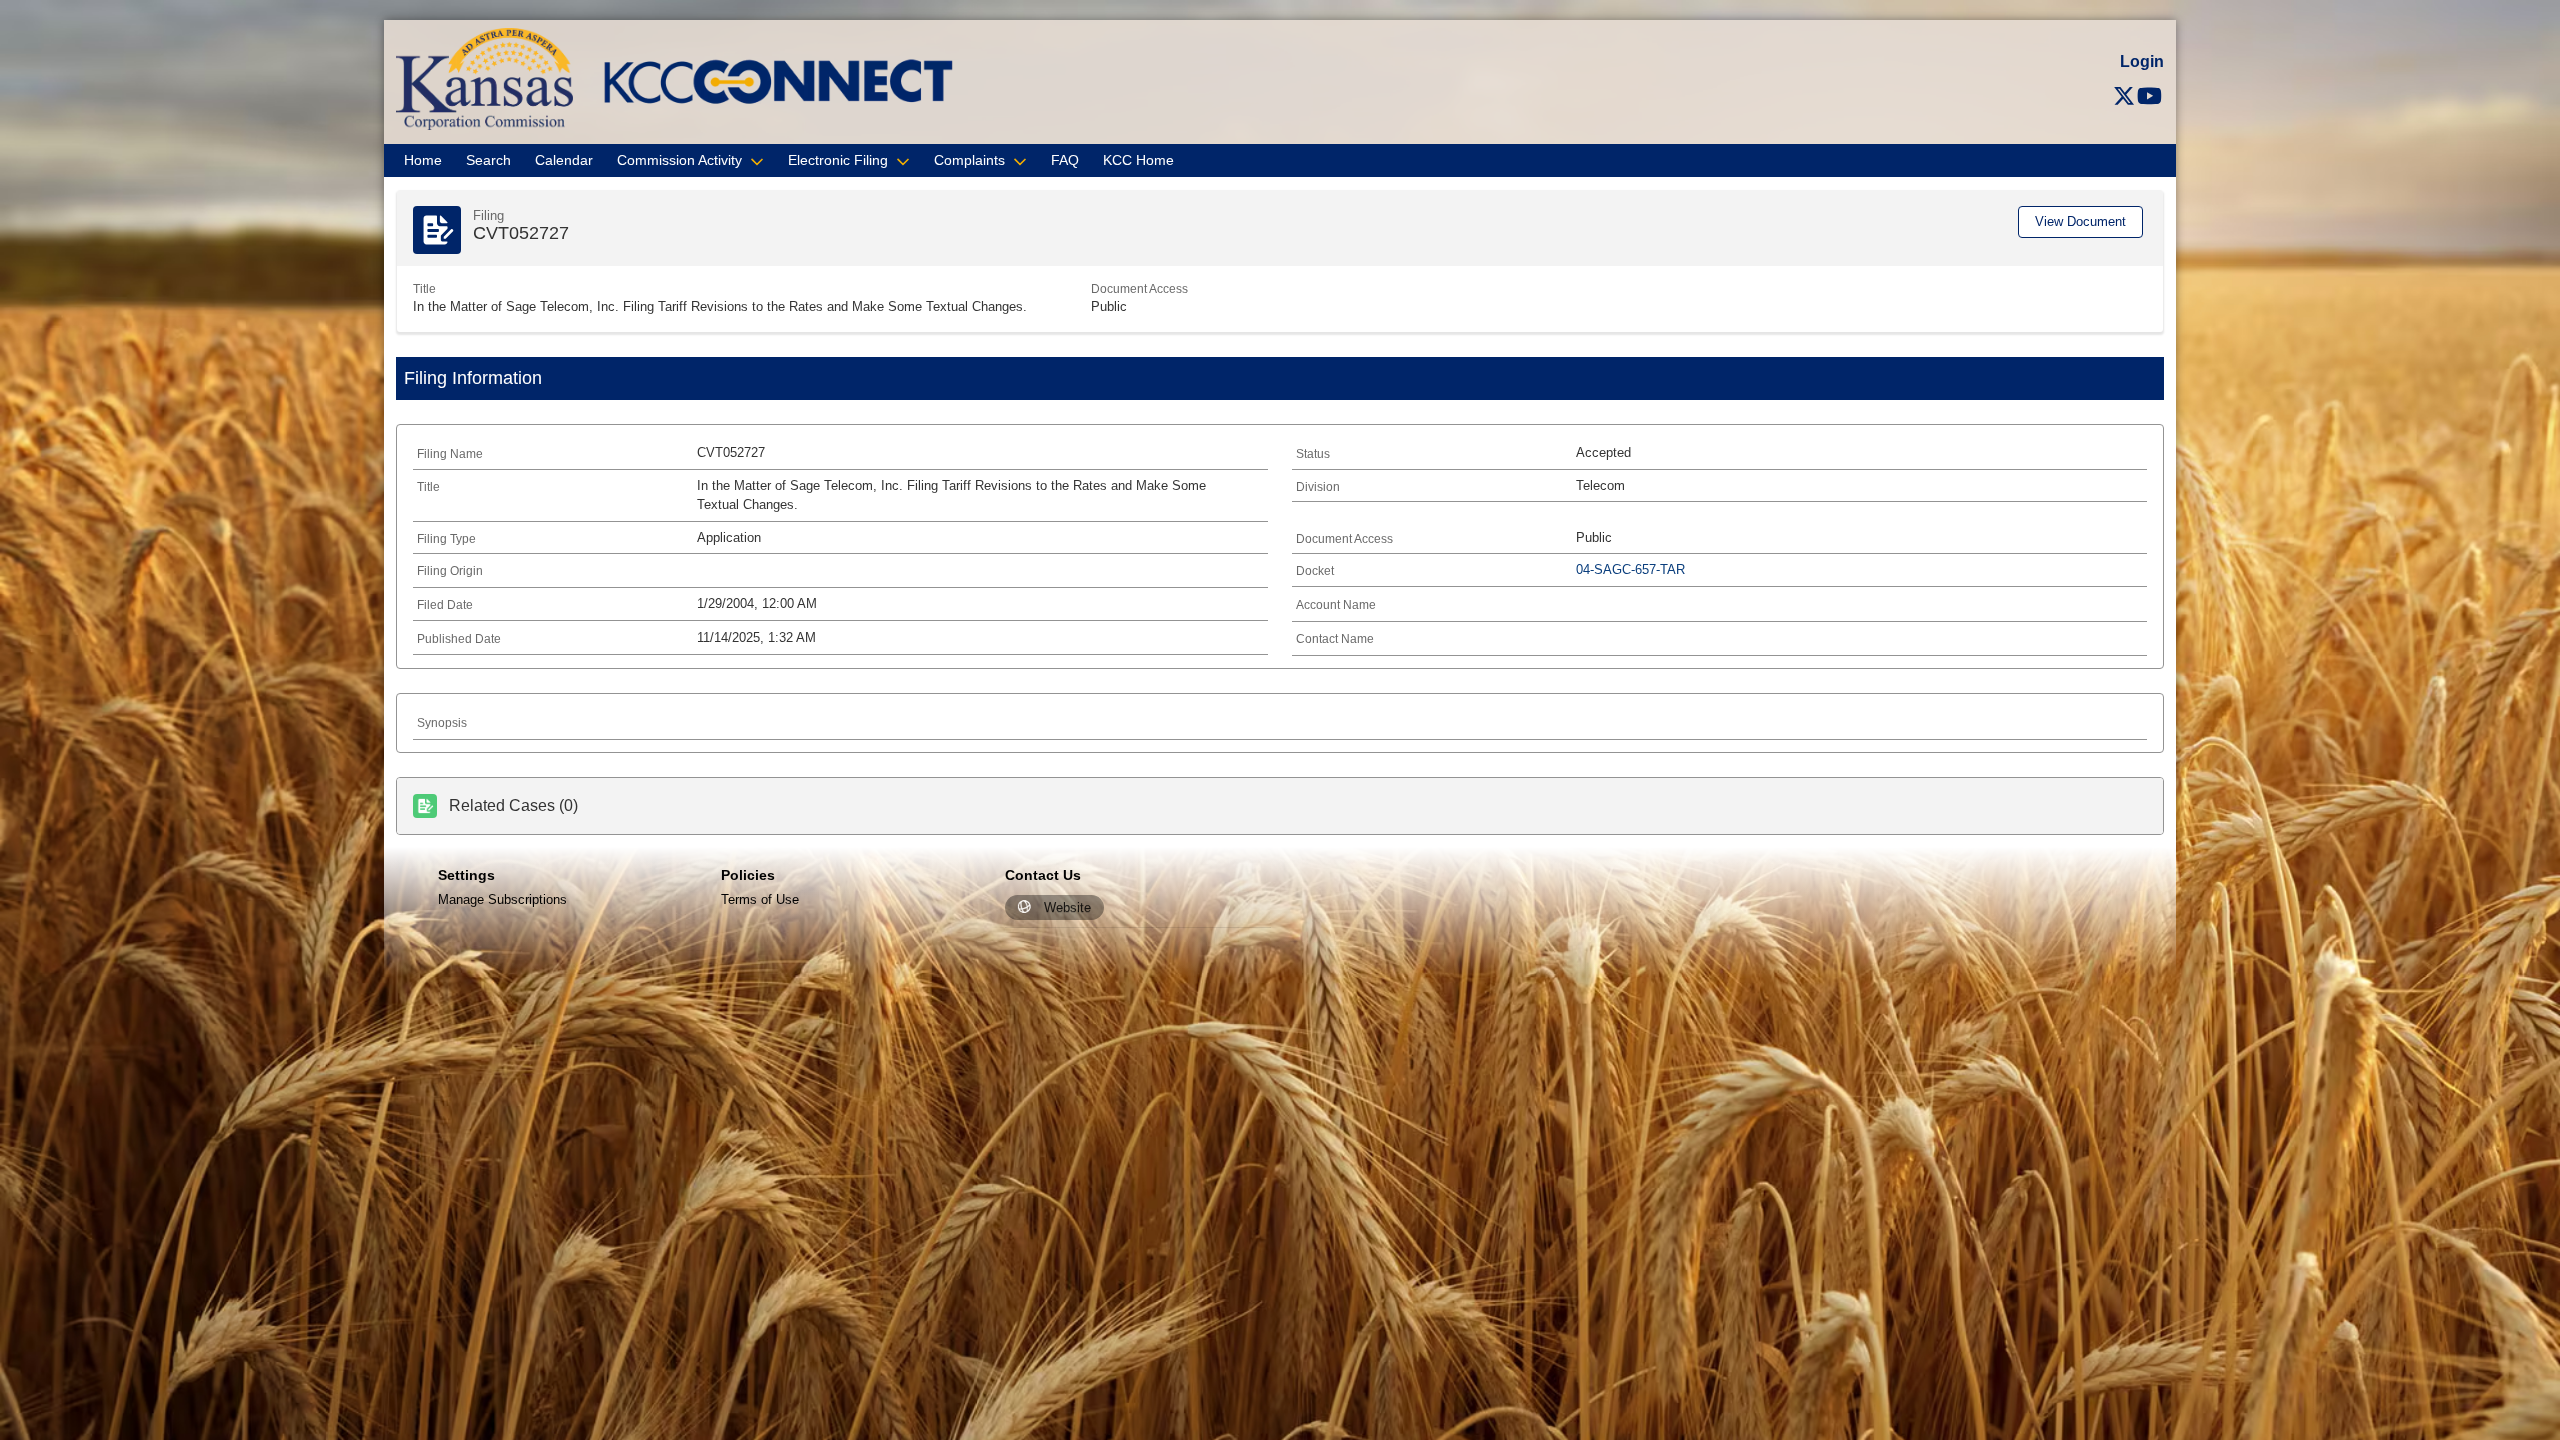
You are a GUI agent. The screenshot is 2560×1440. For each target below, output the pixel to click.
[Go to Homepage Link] (484, 77)
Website (1067, 907)
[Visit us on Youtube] (2149, 96)
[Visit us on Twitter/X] (2124, 96)
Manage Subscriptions (502, 899)
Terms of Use (760, 899)
